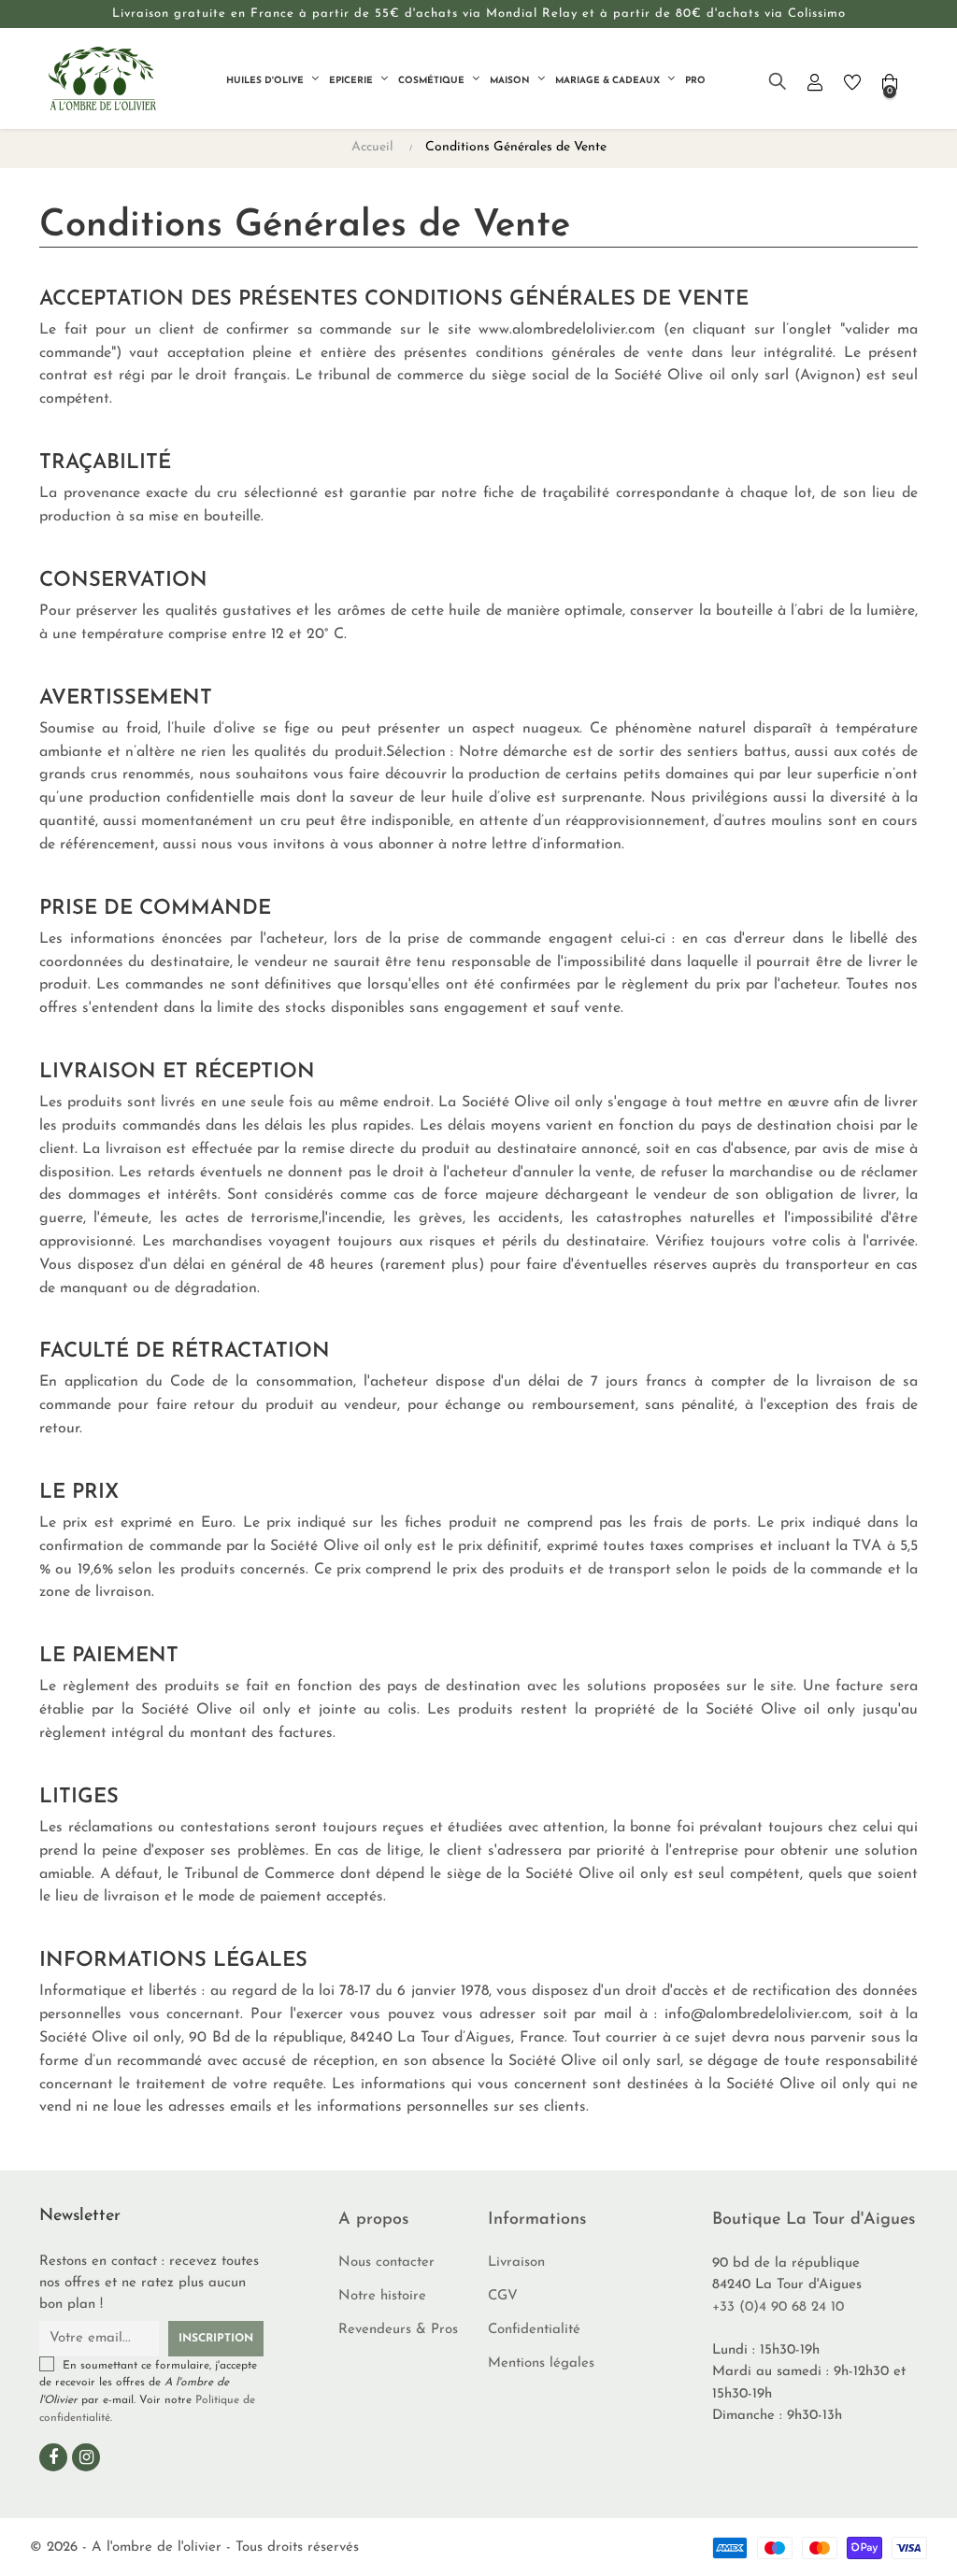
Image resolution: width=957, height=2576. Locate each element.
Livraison (516, 2263)
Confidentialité (534, 2330)
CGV (503, 2296)
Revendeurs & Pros (398, 2330)
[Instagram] (86, 2457)
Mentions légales (541, 2363)
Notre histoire (382, 2296)
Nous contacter (386, 2263)
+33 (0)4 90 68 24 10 (778, 2307)
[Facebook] (53, 2457)
